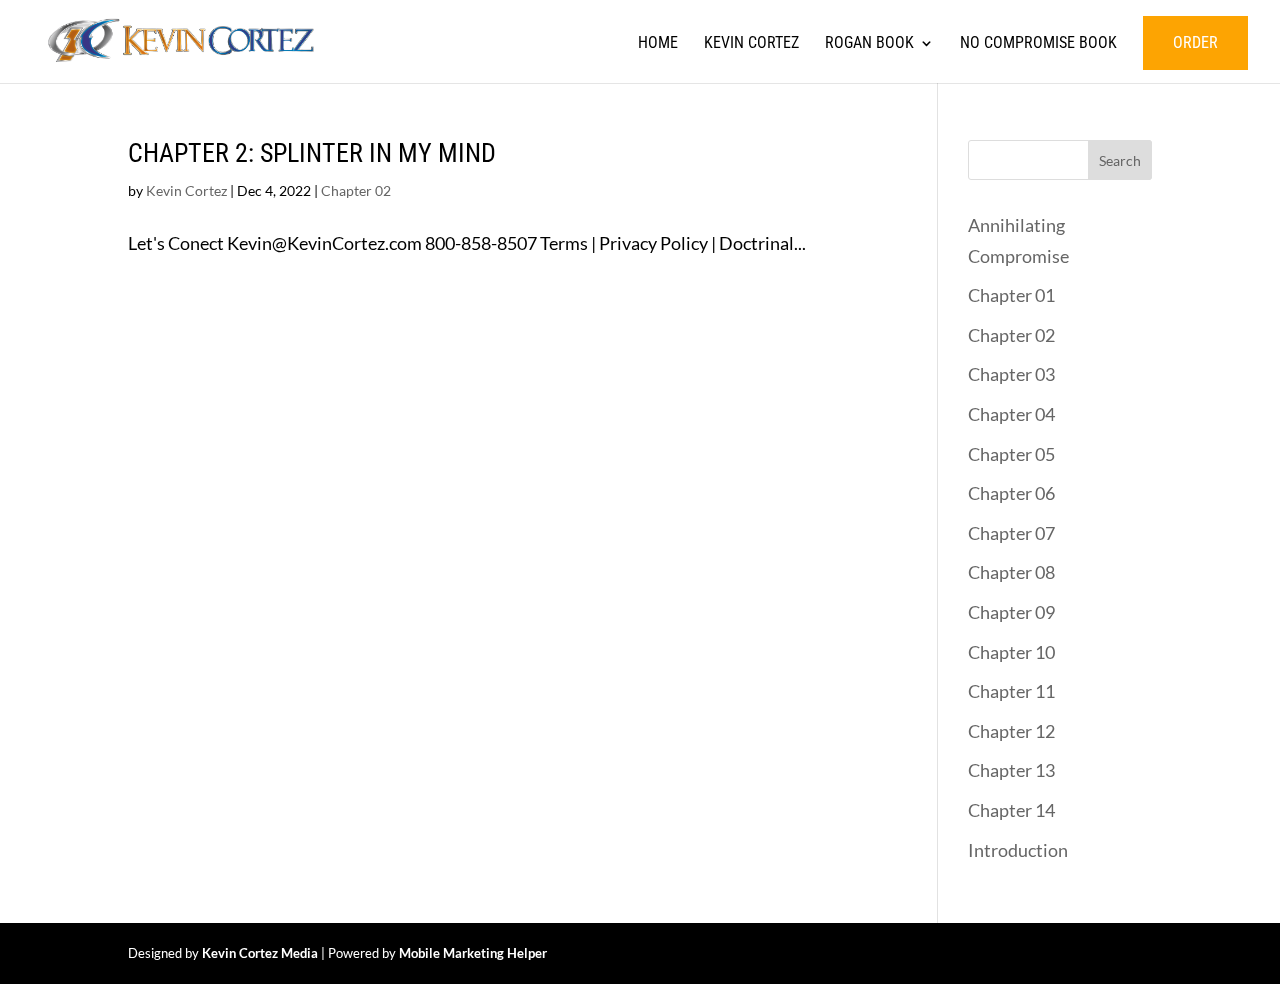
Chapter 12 (1011, 731)
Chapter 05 (1011, 454)
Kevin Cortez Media (260, 953)
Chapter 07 (1011, 533)
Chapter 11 (1011, 691)
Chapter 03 (1011, 374)
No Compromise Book (1038, 44)
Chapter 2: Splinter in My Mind (312, 153)
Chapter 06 (1011, 493)
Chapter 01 (1011, 295)
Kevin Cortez (751, 44)
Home (658, 44)
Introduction (1018, 850)
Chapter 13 (1011, 770)
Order (1195, 42)
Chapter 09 (1011, 612)
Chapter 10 (1011, 652)
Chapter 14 (1011, 810)
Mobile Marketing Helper (473, 953)
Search (1120, 160)
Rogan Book (869, 44)
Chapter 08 (1011, 572)
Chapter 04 (1011, 414)
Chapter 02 (356, 190)
